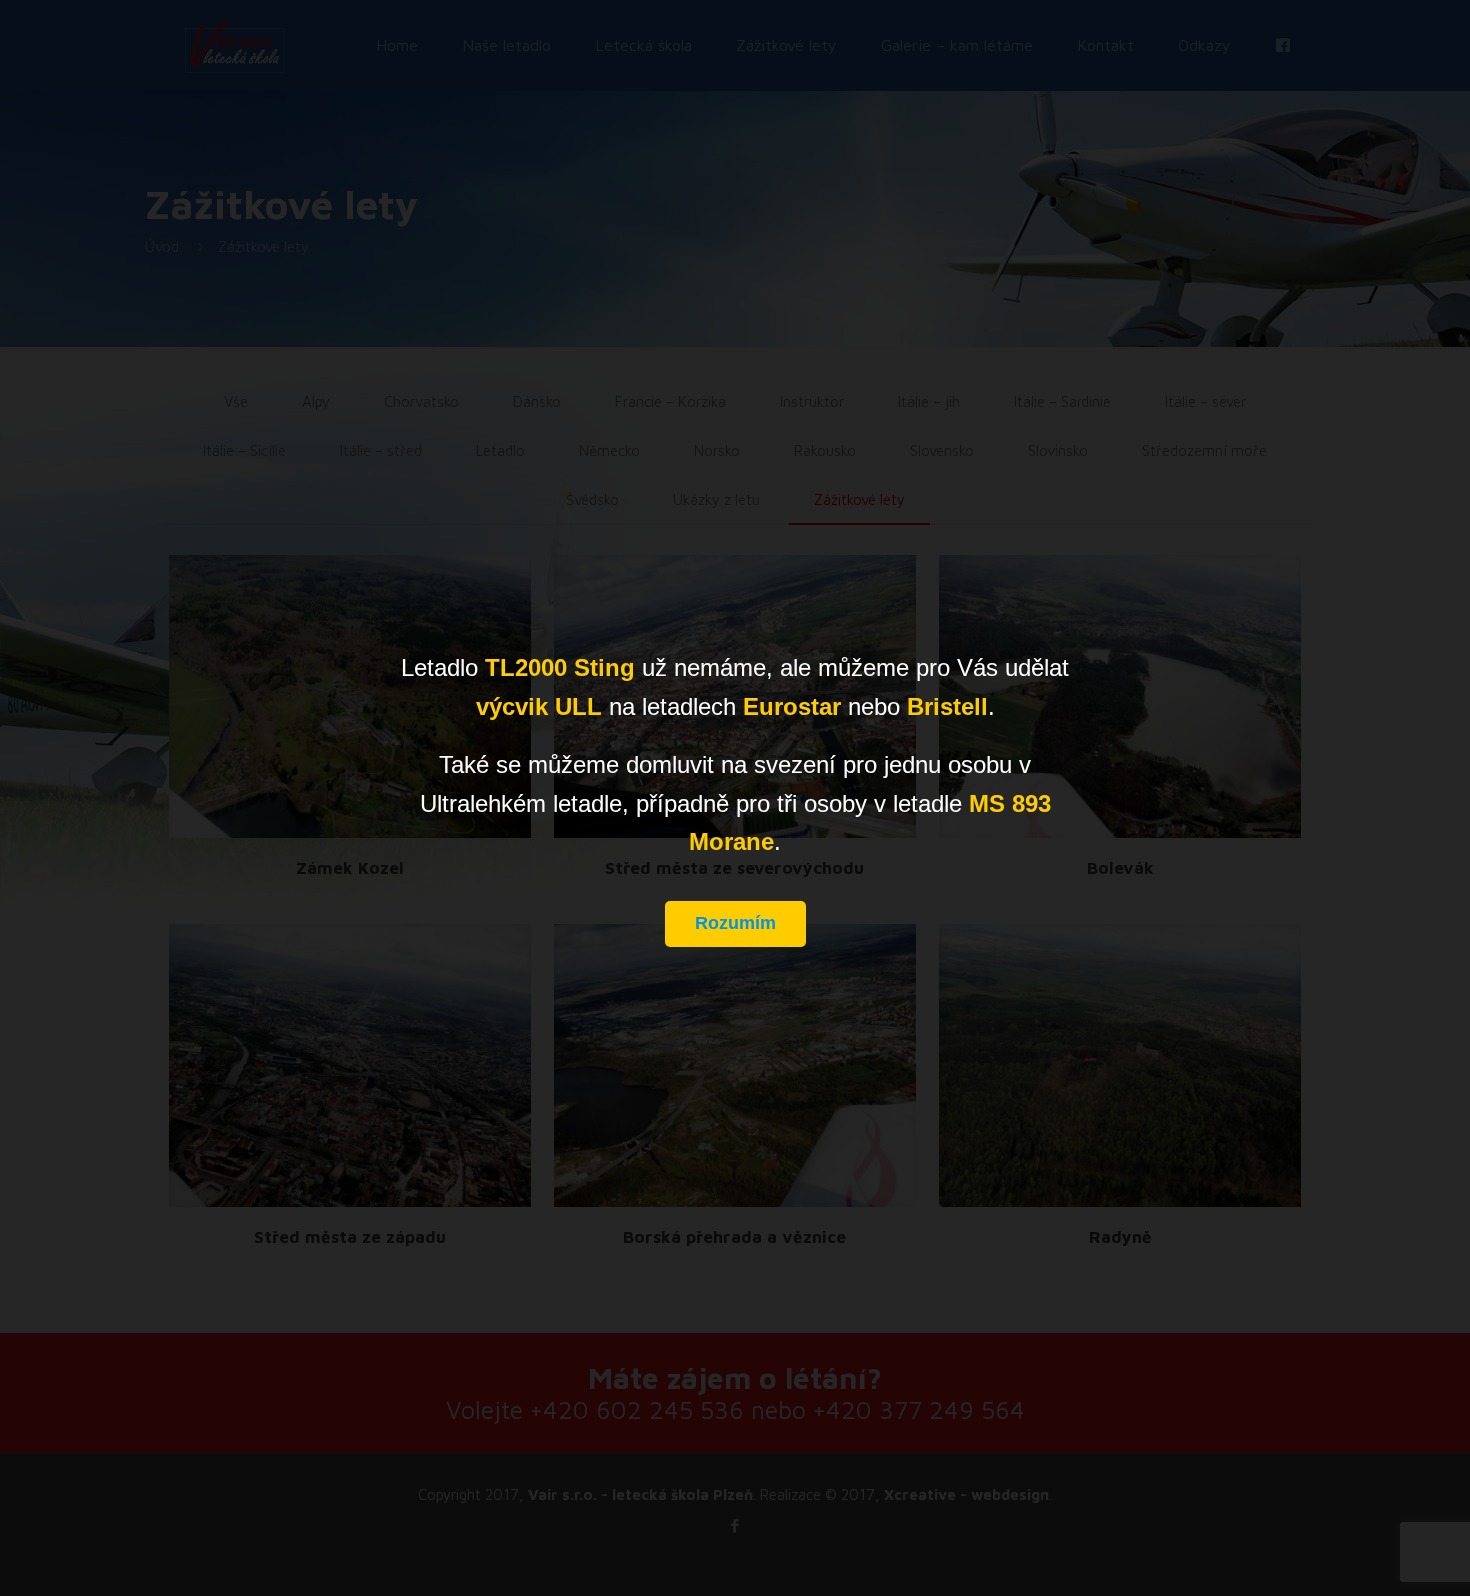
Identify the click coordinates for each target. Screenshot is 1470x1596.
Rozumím (735, 923)
